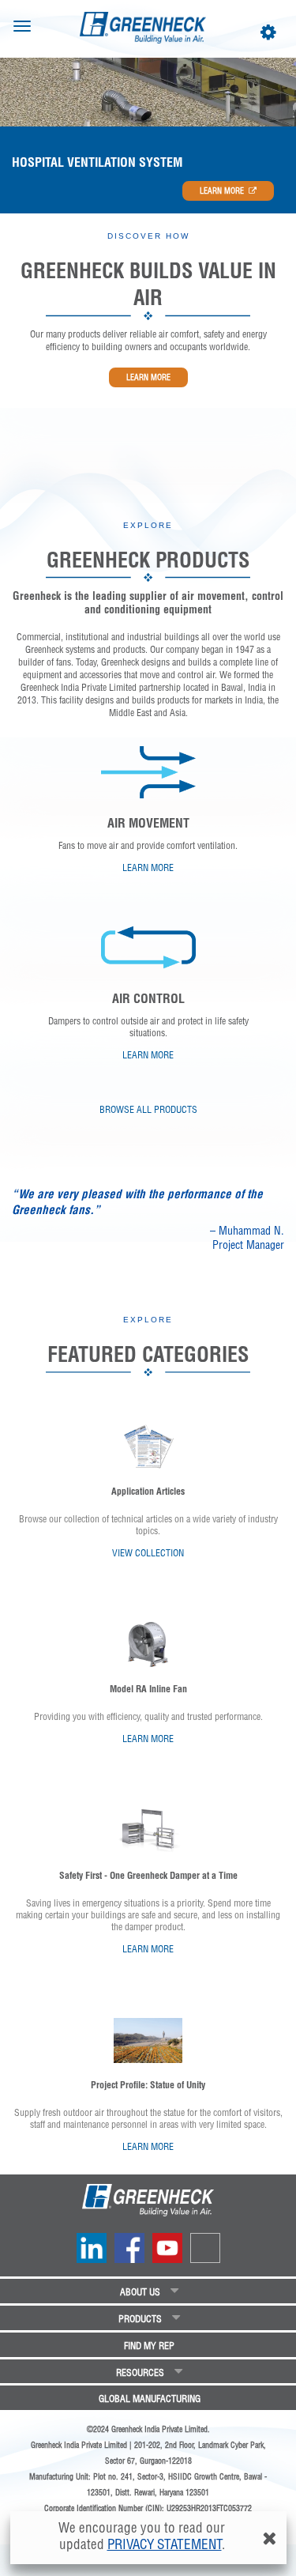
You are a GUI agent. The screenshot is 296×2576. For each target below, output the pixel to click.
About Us (140, 2292)
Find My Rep (149, 2346)
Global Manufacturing (150, 2399)
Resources (140, 2372)
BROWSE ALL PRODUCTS (148, 1109)
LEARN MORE (222, 191)
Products (140, 2319)
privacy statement (165, 2544)
